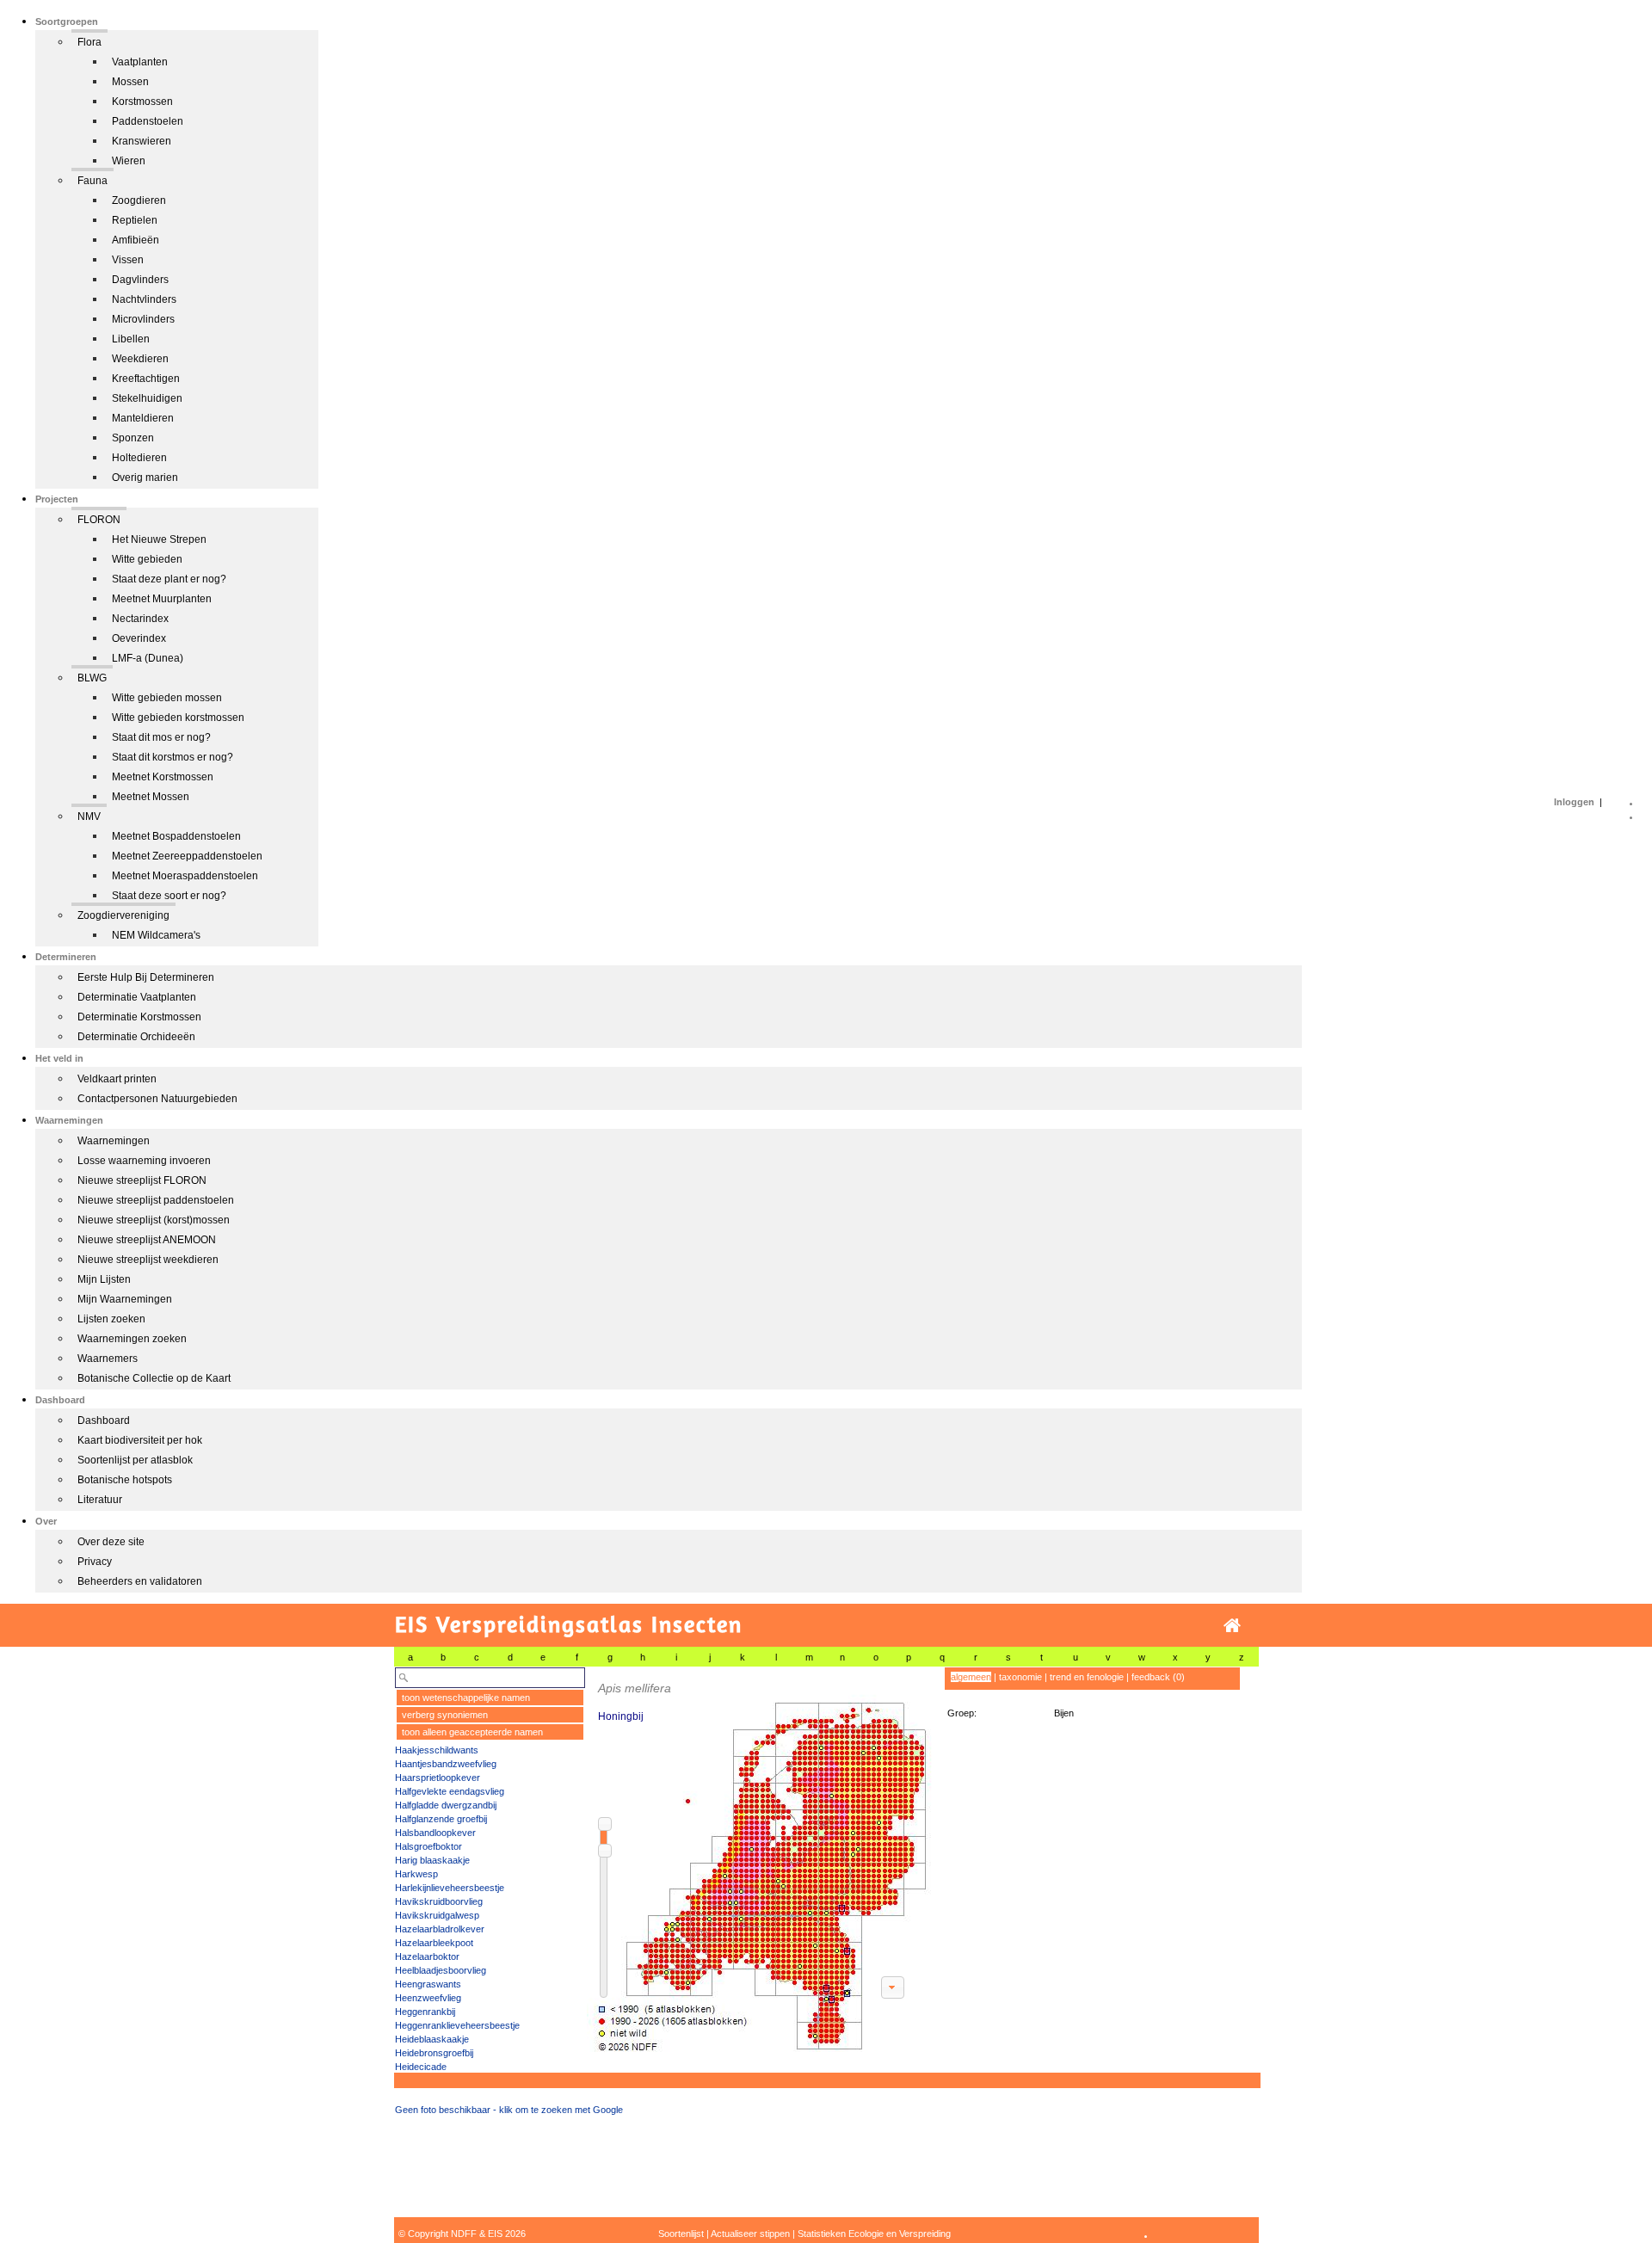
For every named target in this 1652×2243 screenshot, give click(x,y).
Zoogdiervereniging (123, 915)
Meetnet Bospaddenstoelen (176, 836)
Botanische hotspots (125, 1480)
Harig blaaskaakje (432, 1860)
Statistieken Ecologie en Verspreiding (874, 2234)
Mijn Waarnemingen (125, 1299)
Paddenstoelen (148, 121)
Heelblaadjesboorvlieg (441, 1970)
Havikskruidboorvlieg (439, 1901)
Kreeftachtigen (146, 379)
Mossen (130, 82)
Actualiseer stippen (750, 2234)
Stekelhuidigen (147, 398)
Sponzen (133, 438)
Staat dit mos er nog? (161, 737)
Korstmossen (142, 102)
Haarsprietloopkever (438, 1778)
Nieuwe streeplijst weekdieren (148, 1260)
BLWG (92, 678)
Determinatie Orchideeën (136, 1037)
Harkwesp (416, 1874)
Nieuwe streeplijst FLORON (142, 1180)
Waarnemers (108, 1359)
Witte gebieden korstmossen (178, 718)
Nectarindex (140, 619)
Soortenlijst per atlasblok (135, 1460)
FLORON (99, 520)
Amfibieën (136, 240)
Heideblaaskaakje (432, 2039)
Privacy (95, 1562)
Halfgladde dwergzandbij (446, 1805)
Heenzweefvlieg (428, 1998)
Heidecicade (421, 2067)
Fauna (92, 181)
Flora (89, 42)
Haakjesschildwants (437, 1750)
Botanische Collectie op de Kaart (154, 1378)
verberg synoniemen (445, 1715)
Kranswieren (142, 141)
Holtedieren (139, 458)
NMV (89, 816)
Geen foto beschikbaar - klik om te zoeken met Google (509, 2110)
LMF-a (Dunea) (148, 658)
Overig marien (145, 478)
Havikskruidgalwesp (437, 1915)
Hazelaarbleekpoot (434, 1943)
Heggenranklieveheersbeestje (457, 2025)
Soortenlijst (681, 2234)
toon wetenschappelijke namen (466, 1698)
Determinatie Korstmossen (139, 1017)
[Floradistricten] (760, 1860)
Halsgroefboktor (428, 1846)
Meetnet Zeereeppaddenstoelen (187, 856)
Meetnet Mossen (151, 797)
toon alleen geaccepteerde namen (472, 1732)
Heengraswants (428, 1984)
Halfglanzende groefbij (441, 1819)
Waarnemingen (114, 1141)
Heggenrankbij (425, 2012)
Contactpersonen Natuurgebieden (157, 1099)
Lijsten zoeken (111, 1319)
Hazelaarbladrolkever (440, 1929)
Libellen (131, 339)
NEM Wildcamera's (156, 935)
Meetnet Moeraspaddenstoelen (185, 876)
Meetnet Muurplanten (162, 599)
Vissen (128, 260)
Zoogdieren (139, 200)
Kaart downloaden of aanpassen (892, 1987)
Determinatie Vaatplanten (137, 997)
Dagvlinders (140, 280)
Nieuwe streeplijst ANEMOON (147, 1240)
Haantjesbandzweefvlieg (446, 1764)
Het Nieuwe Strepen (159, 539)
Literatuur (100, 1500)
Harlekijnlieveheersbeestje (450, 1888)
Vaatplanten (140, 62)
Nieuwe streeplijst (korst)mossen (154, 1220)
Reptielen (135, 220)
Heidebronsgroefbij (434, 2053)
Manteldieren (143, 418)
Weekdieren (140, 359)
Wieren (129, 161)
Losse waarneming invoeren (144, 1161)
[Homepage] (1232, 1626)
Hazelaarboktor (427, 1956)
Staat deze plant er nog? (169, 579)
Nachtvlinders (144, 299)
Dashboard (104, 1420)
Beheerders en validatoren (140, 1581)
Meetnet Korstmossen (163, 777)
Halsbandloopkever (435, 1833)
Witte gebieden (147, 559)
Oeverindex (139, 638)
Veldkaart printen (117, 1079)
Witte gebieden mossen (167, 698)
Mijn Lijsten (104, 1279)
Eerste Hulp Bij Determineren (146, 977)
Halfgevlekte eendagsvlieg (450, 1791)
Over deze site (111, 1542)
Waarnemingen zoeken (132, 1339)
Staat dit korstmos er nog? (173, 757)
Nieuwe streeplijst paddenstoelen (156, 1200)
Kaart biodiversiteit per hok (140, 1440)
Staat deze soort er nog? (169, 896)
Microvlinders (143, 319)
